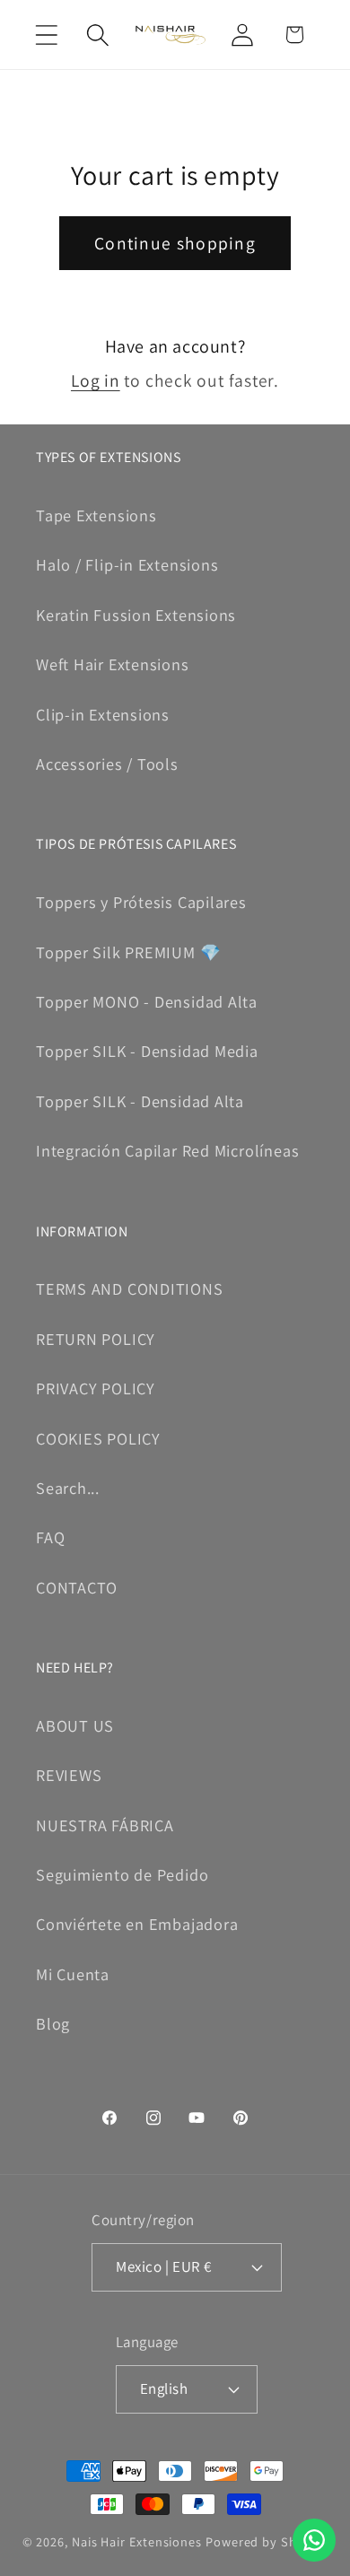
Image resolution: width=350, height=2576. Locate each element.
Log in (96, 380)
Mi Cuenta (73, 1974)
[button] (46, 35)
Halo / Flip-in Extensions (127, 564)
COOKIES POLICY (98, 1438)
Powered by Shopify (267, 2541)
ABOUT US (75, 1725)
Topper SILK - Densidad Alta (140, 1101)
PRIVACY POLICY (96, 1388)
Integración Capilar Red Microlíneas (167, 1150)
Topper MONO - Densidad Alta (147, 1001)
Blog (53, 2023)
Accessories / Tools (107, 764)
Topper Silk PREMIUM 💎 (128, 952)
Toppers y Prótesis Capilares (141, 902)
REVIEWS (69, 1775)
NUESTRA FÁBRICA (105, 1825)
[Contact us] (314, 2540)
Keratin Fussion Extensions (136, 615)
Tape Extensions (96, 515)
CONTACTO (77, 1587)
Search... (68, 1488)
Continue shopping (175, 243)
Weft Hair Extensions (113, 664)
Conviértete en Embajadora (137, 1924)
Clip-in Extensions (103, 714)
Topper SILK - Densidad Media (147, 1051)
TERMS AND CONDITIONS (130, 1288)
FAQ (50, 1537)
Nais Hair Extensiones (137, 2541)
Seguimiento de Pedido (122, 1874)
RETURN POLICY (96, 1339)
